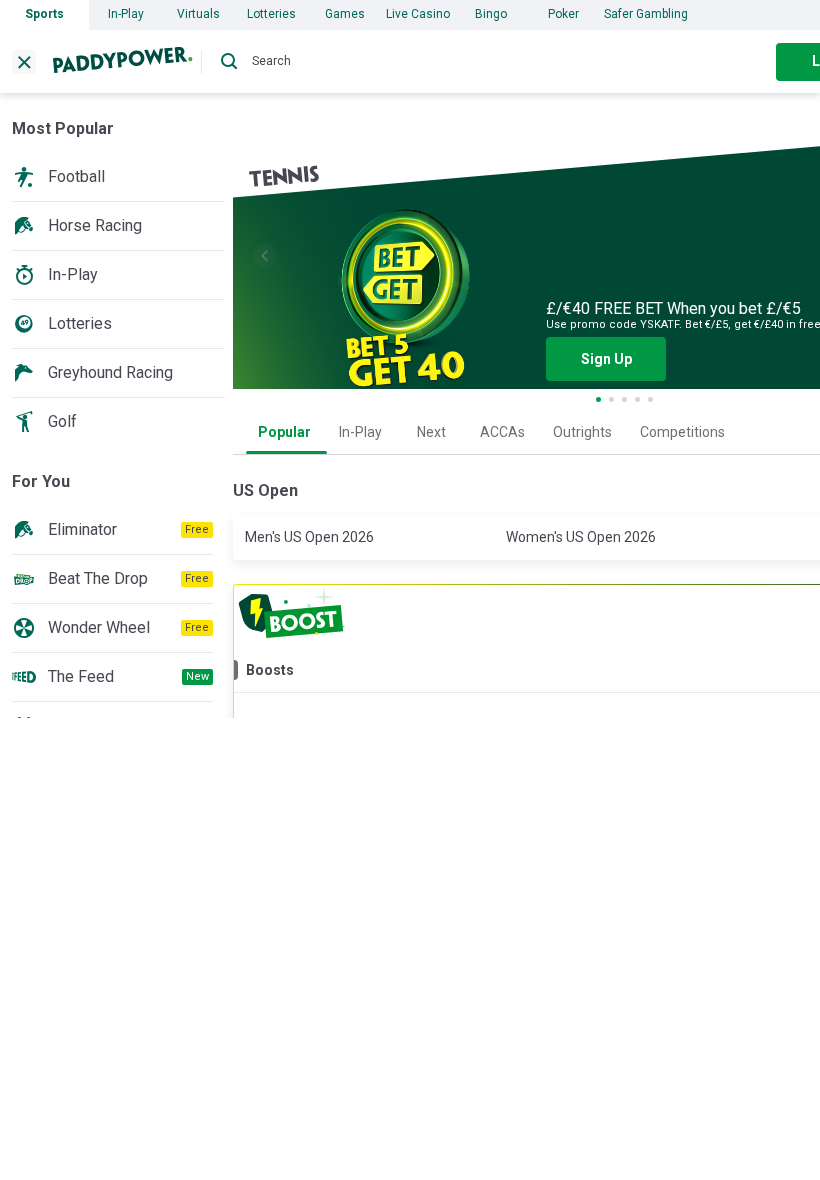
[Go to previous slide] (265, 256)
